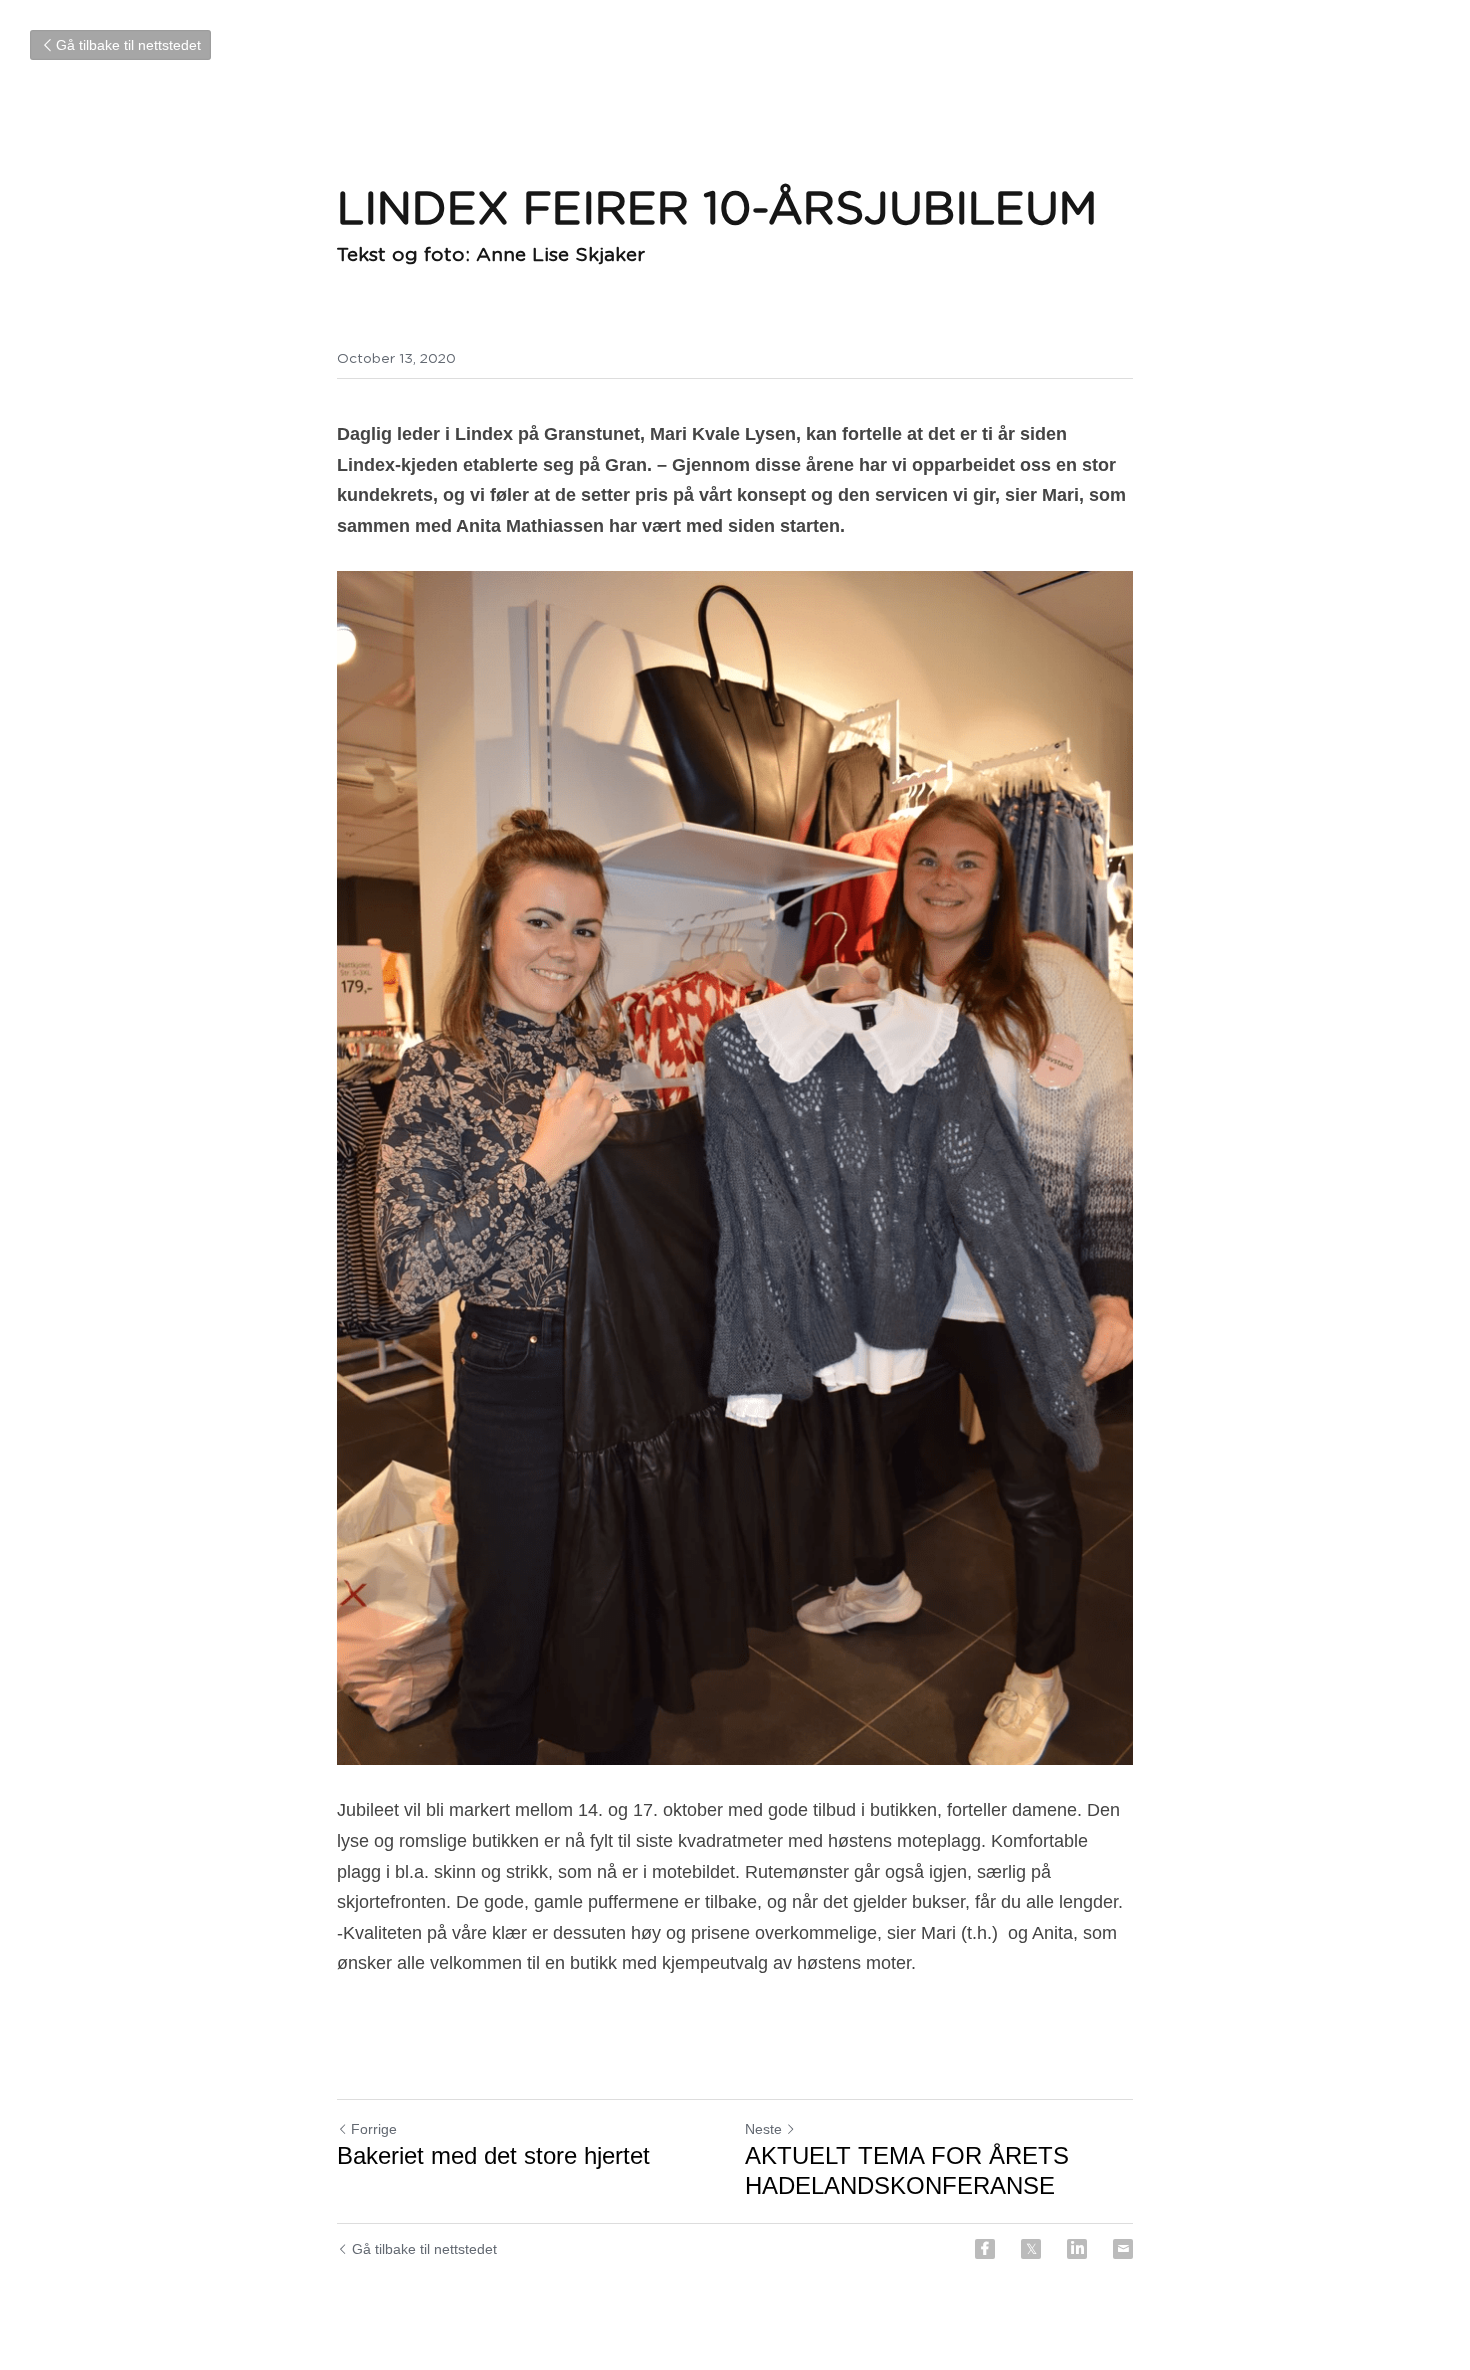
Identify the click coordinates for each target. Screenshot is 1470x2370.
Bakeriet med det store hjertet (493, 2155)
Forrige (374, 2129)
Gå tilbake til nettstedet (128, 45)
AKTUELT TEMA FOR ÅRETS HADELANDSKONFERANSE (907, 2170)
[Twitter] (1031, 2249)
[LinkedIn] (1077, 2249)
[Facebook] (985, 2249)
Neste (763, 2129)
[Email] (1123, 2249)
